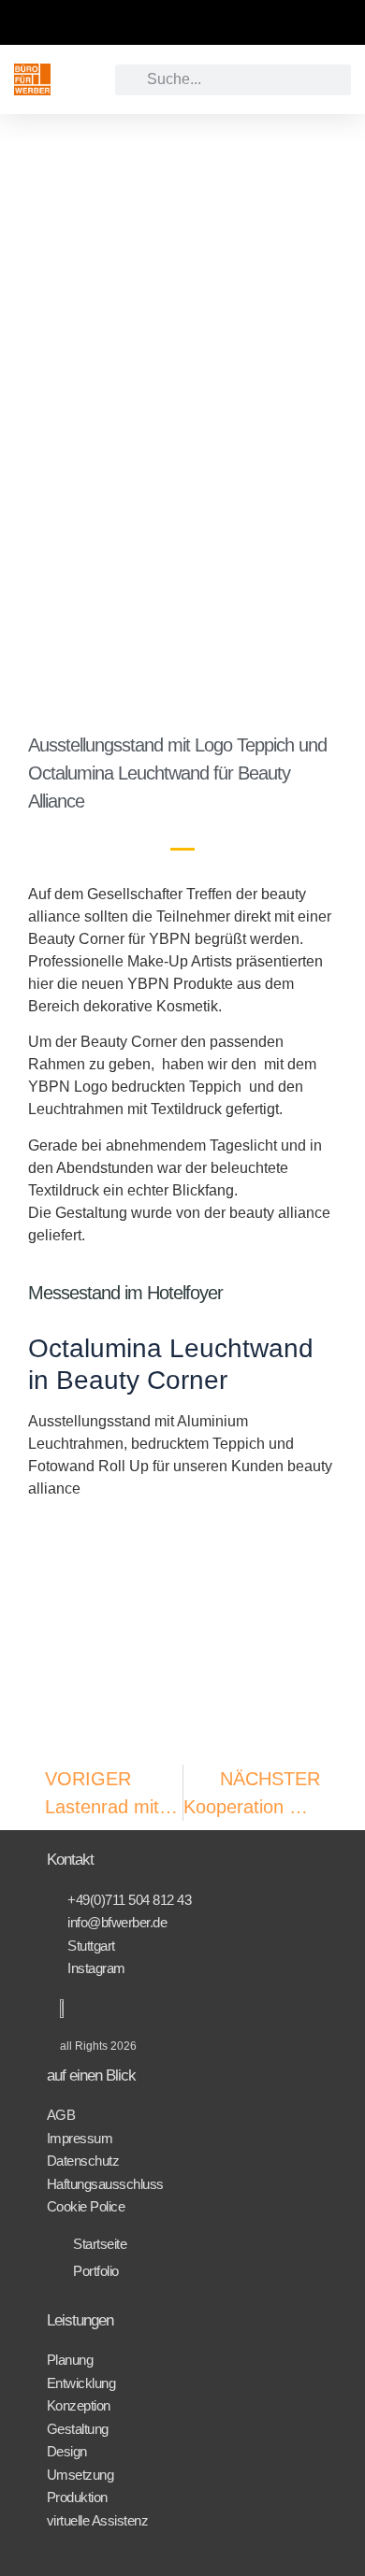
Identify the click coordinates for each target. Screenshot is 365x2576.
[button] (82, 80)
